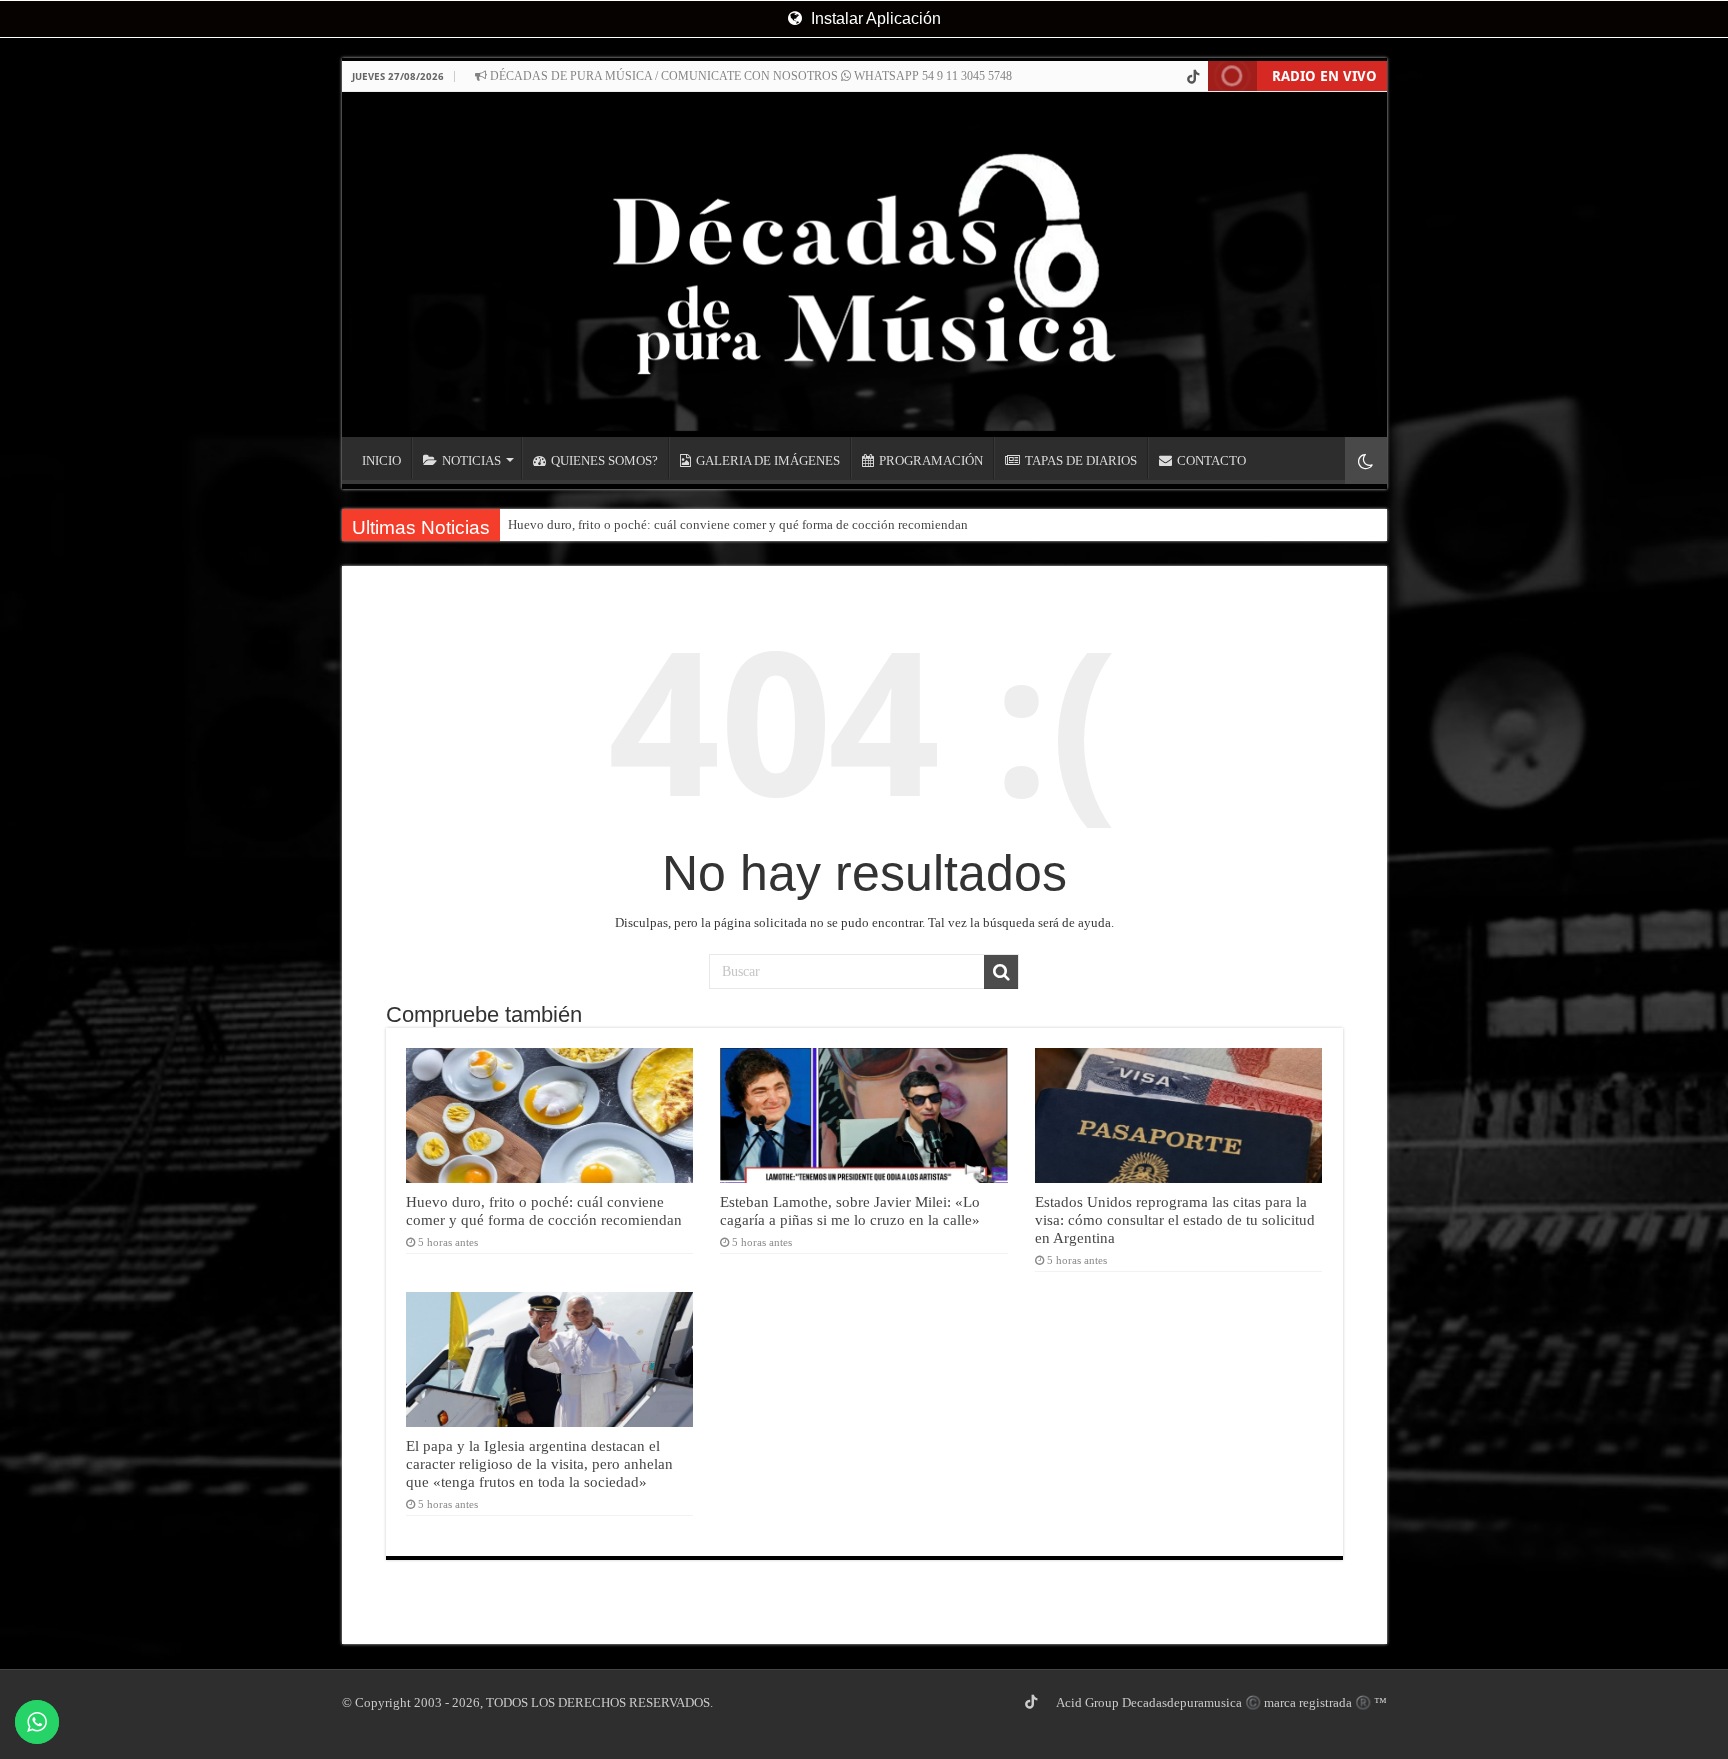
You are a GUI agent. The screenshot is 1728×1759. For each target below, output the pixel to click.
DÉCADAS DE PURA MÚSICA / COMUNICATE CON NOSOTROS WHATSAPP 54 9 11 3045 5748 (749, 76)
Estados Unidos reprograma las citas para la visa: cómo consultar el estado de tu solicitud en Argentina (1175, 1219)
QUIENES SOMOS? (604, 460)
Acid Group (1087, 1702)
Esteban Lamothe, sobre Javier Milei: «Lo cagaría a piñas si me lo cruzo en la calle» (850, 1210)
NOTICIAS (471, 460)
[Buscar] (1001, 972)
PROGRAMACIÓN (931, 460)
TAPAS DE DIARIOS (1081, 460)
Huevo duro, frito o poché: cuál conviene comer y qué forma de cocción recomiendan (738, 524)
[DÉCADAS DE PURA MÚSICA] (864, 264)
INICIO (381, 460)
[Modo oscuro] (1366, 460)
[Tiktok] (1193, 77)
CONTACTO (1211, 460)
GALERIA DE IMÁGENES (768, 460)
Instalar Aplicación (874, 18)
